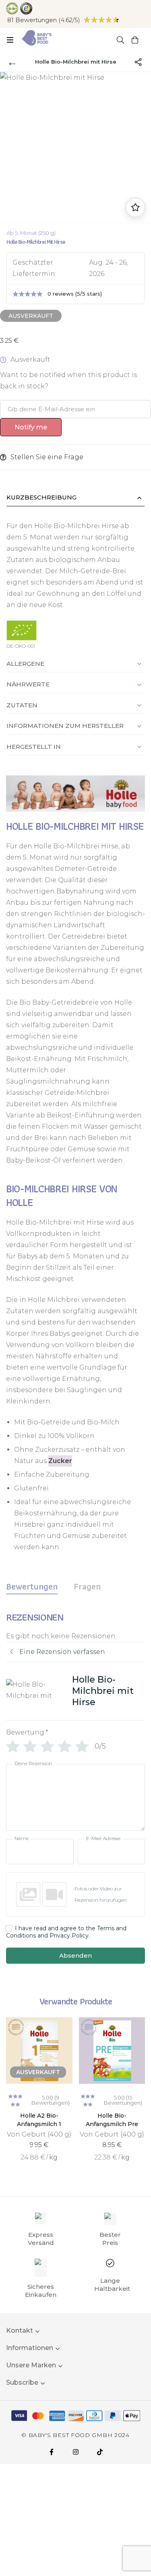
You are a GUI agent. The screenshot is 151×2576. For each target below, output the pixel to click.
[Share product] (138, 62)
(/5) (44, 20)
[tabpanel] (75, 1793)
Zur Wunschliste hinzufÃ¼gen (135, 207)
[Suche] (120, 40)
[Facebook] (52, 2452)
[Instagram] (76, 2452)
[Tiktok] (100, 2452)
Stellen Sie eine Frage (47, 457)
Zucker (60, 1461)
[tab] (32, 1586)
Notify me (31, 427)
